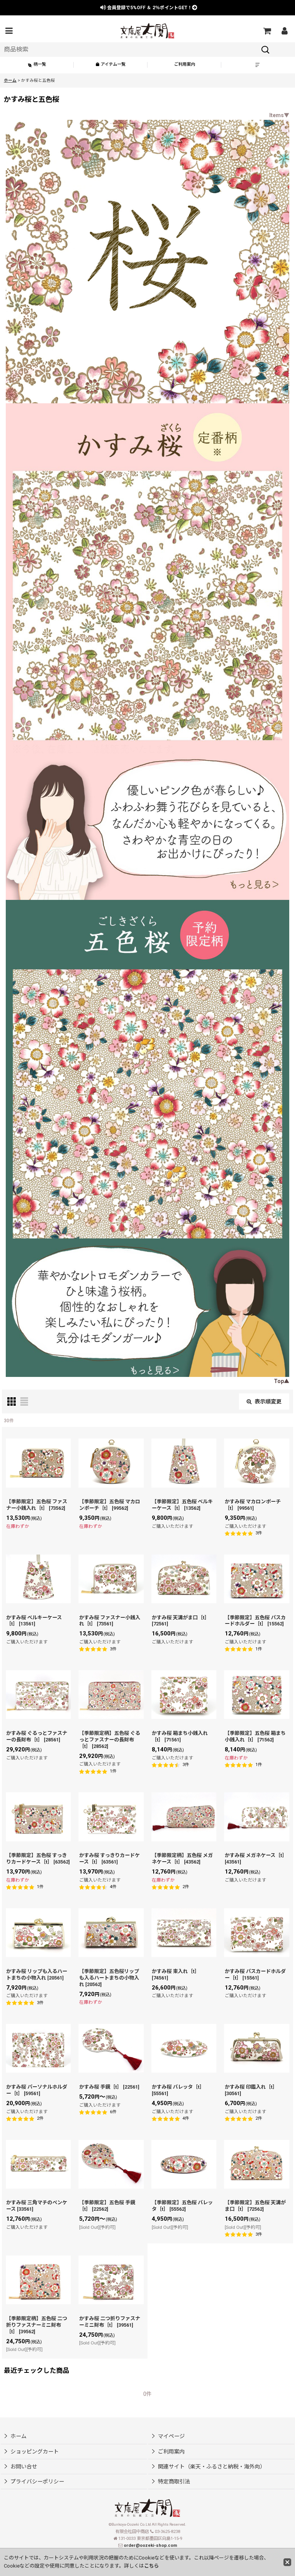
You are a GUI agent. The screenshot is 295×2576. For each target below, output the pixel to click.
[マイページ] (284, 31)
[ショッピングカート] (267, 31)
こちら (152, 2566)
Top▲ (282, 1381)
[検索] (265, 50)
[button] (9, 31)
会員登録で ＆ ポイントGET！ (149, 8)
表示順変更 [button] (268, 1401)
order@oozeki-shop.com (150, 2545)
